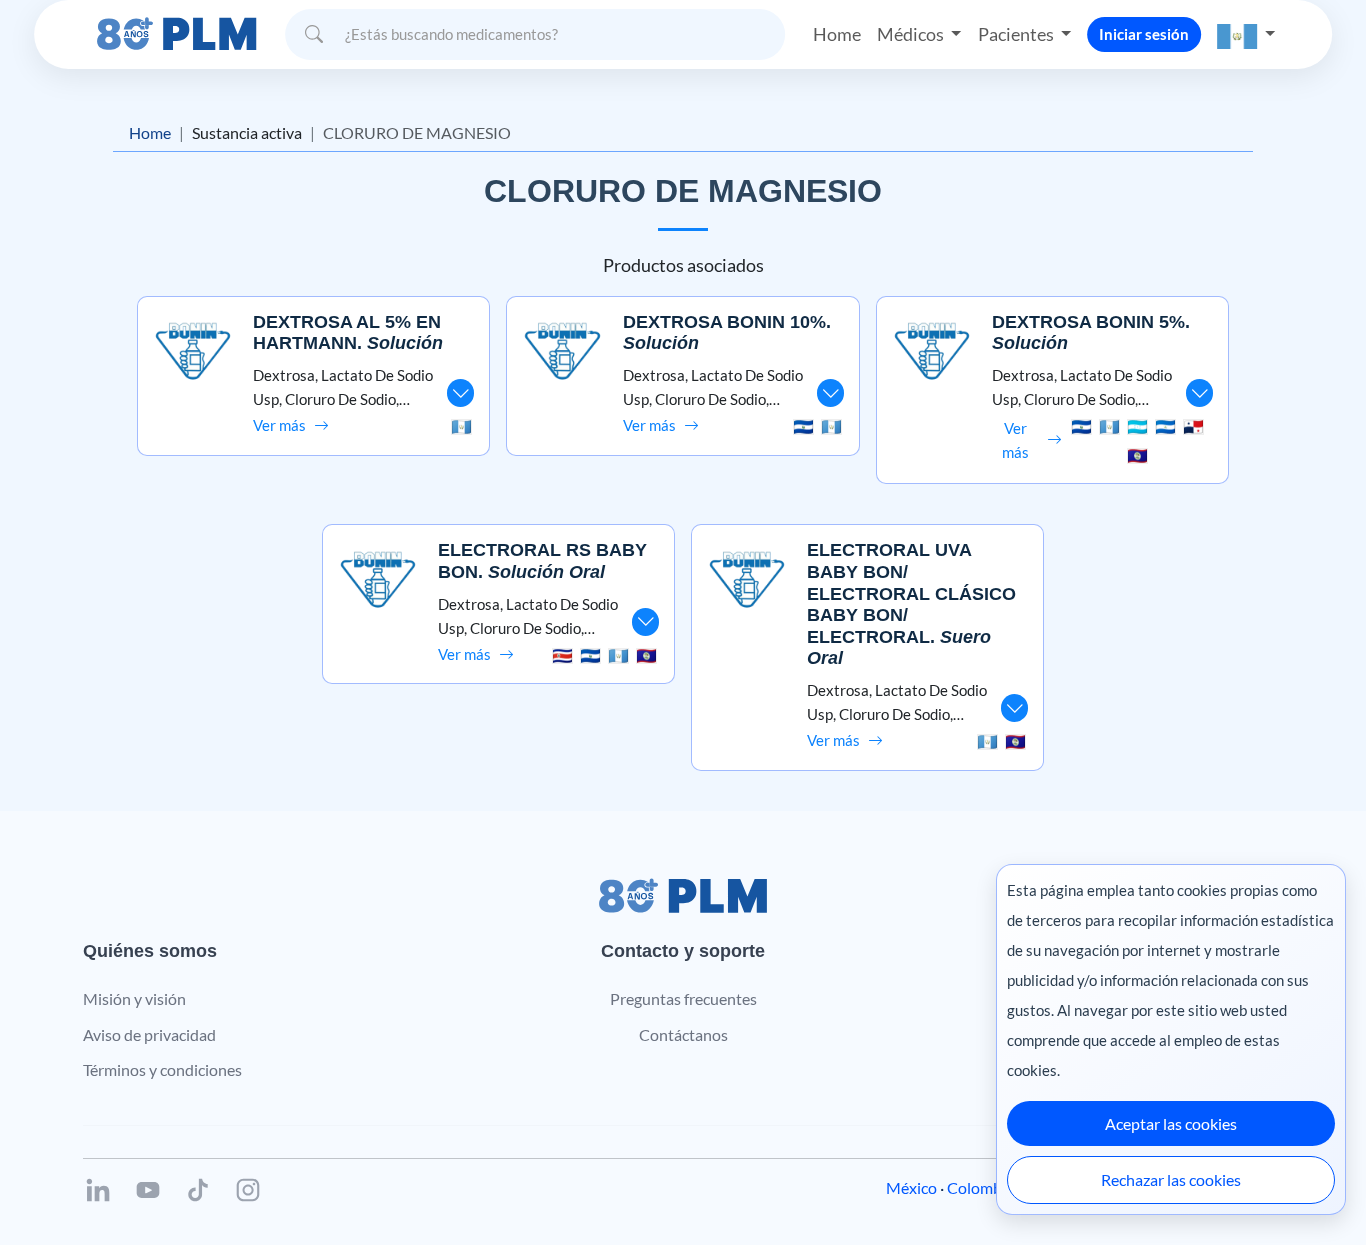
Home (837, 34)
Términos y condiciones (162, 1069)
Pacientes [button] (1017, 34)
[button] (1246, 34)
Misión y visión (134, 998)
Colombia (980, 1187)
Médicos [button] (912, 34)
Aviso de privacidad (149, 1034)
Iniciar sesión (1144, 34)
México (911, 1187)
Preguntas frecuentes (683, 998)
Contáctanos (683, 1034)
